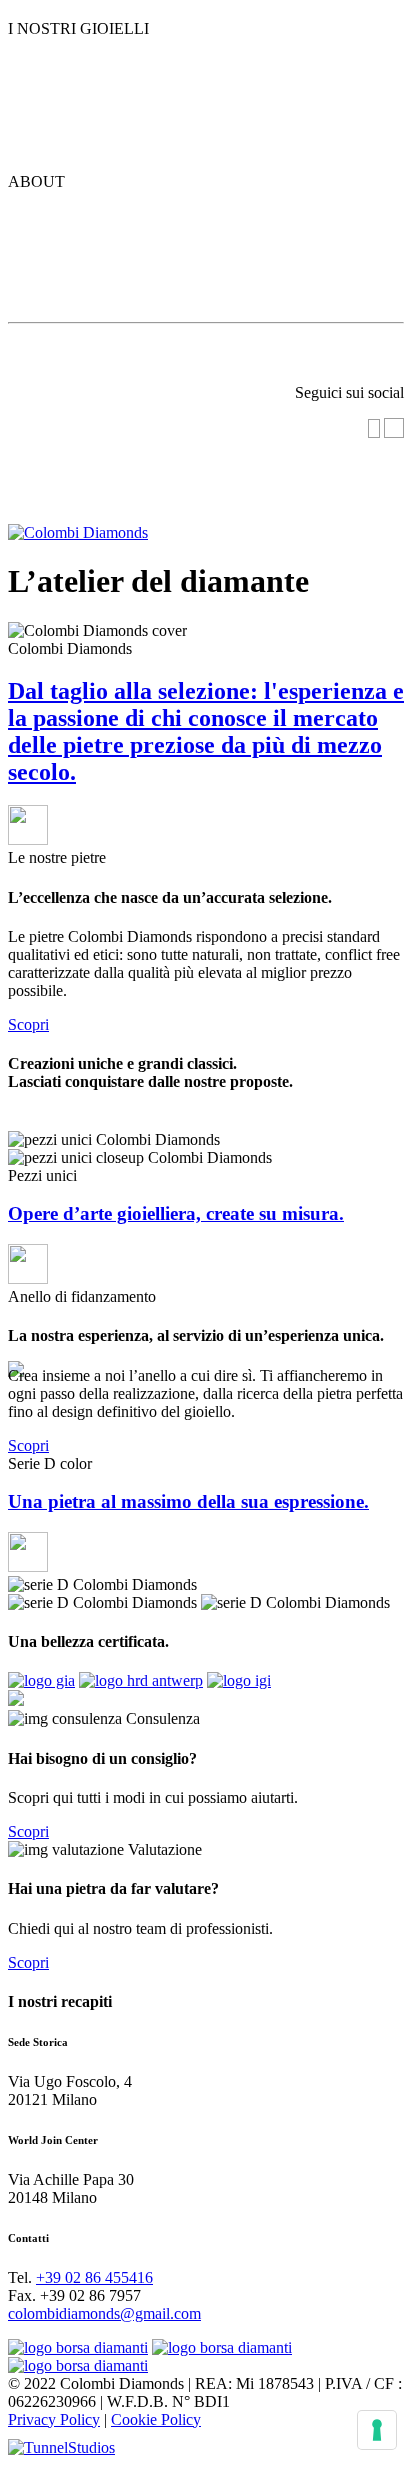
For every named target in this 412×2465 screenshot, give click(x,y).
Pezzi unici (79, 93)
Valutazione (196, 350)
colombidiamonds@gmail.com (104, 2313)
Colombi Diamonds (104, 209)
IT (395, 460)
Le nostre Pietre (86, 250)
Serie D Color (98, 48)
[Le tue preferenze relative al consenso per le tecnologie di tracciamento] (377, 2430)
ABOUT (36, 181)
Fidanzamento (99, 138)
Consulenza (65, 350)
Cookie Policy (156, 2419)
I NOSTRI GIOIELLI (78, 28)
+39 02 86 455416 (94, 2277)
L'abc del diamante (102, 291)
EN (392, 501)
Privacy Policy (54, 2419)
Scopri (28, 1024)
